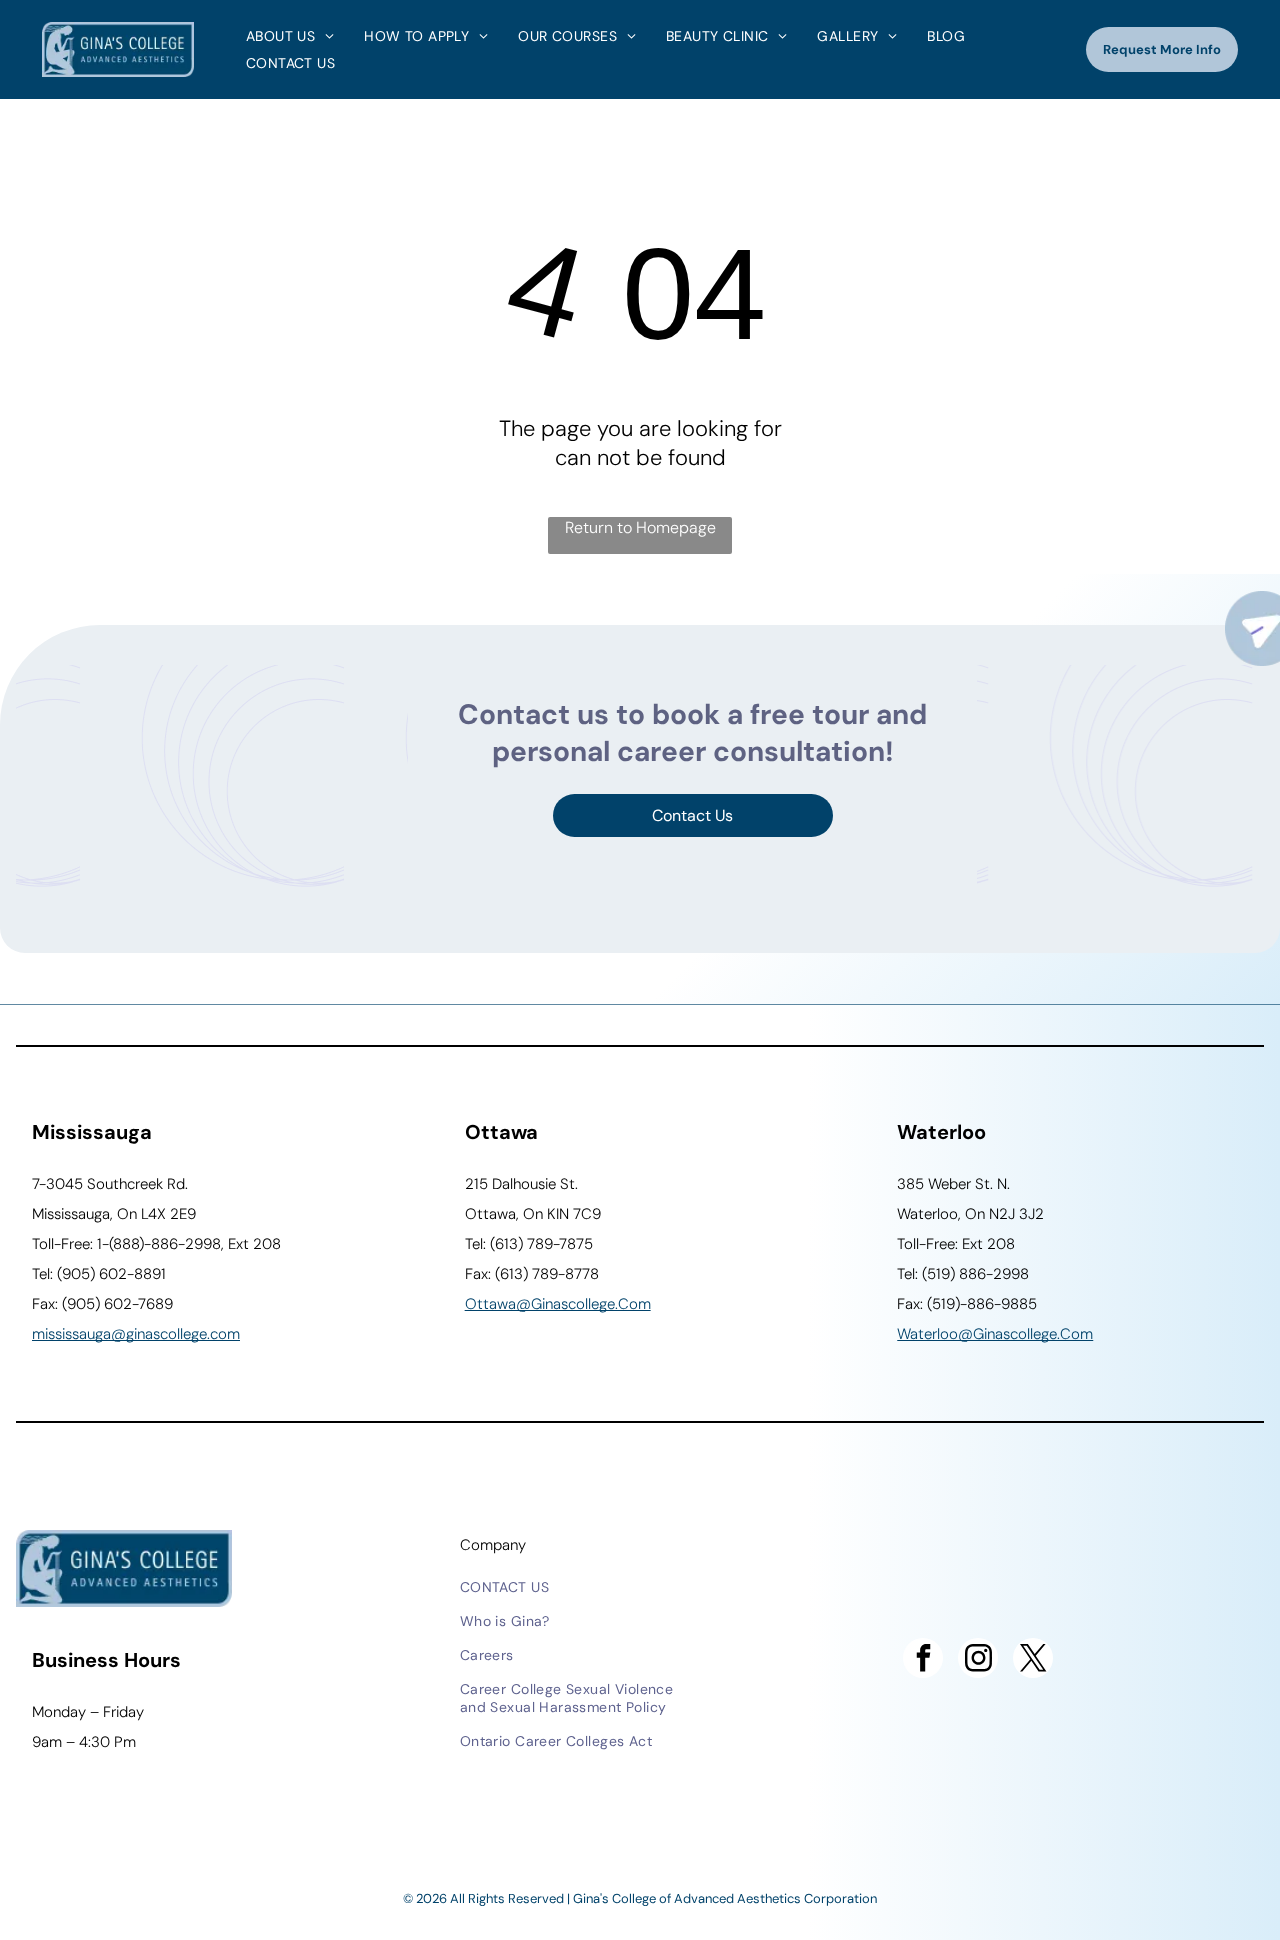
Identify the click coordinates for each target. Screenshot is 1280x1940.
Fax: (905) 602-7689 (102, 1304)
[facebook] (923, 1660)
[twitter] (1033, 1660)
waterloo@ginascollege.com (995, 1334)
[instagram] (978, 1660)
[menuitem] (285, 36)
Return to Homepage (640, 527)
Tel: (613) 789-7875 (529, 1244)
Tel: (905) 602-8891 (99, 1274)
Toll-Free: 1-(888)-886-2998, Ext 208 (156, 1244)
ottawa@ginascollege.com (558, 1304)
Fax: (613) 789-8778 (532, 1274)
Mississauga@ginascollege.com (136, 1334)
